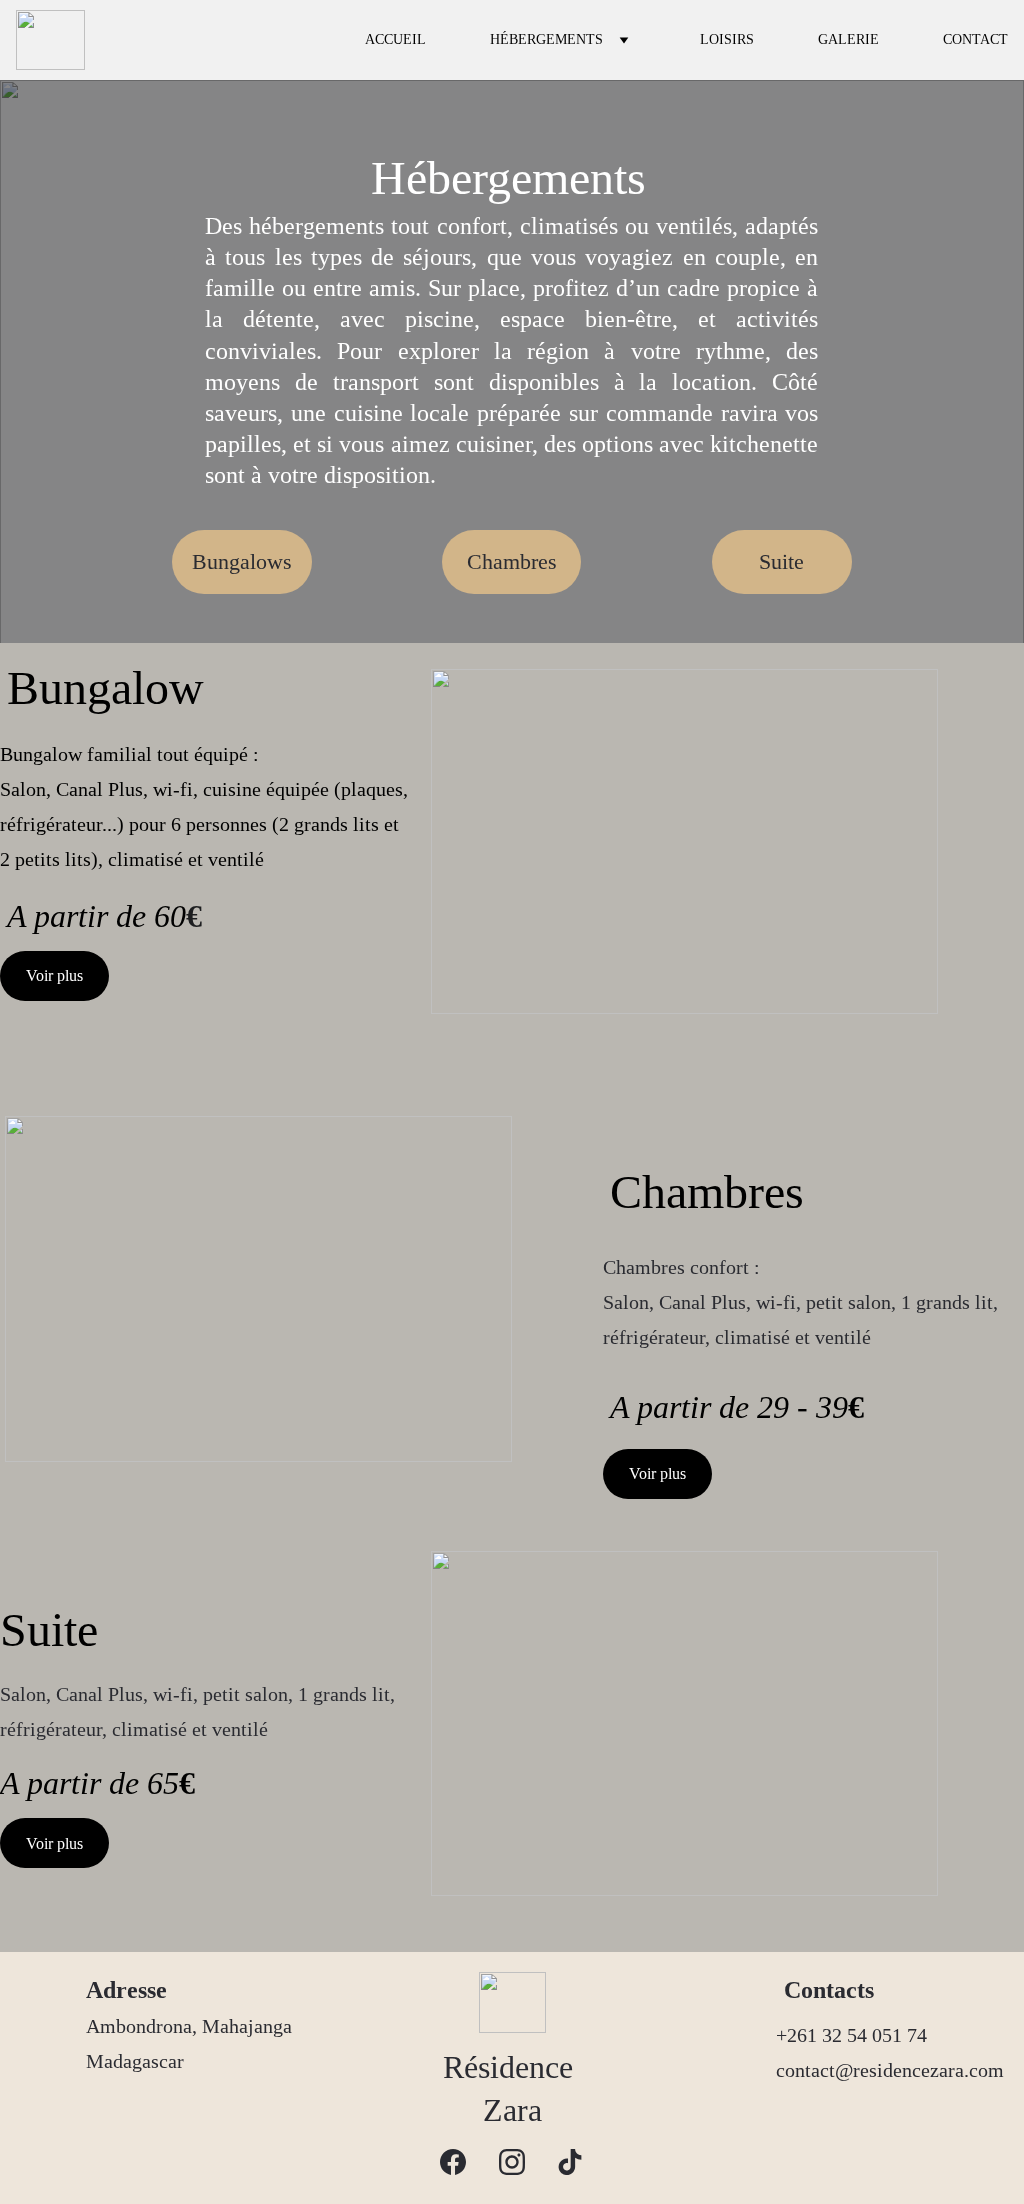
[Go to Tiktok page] (570, 2162)
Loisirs (727, 39)
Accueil (395, 39)
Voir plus (54, 975)
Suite (781, 561)
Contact (975, 39)
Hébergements (546, 39)
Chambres (512, 561)
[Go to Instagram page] (512, 2162)
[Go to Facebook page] (453, 2162)
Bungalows (242, 561)
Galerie (848, 39)
